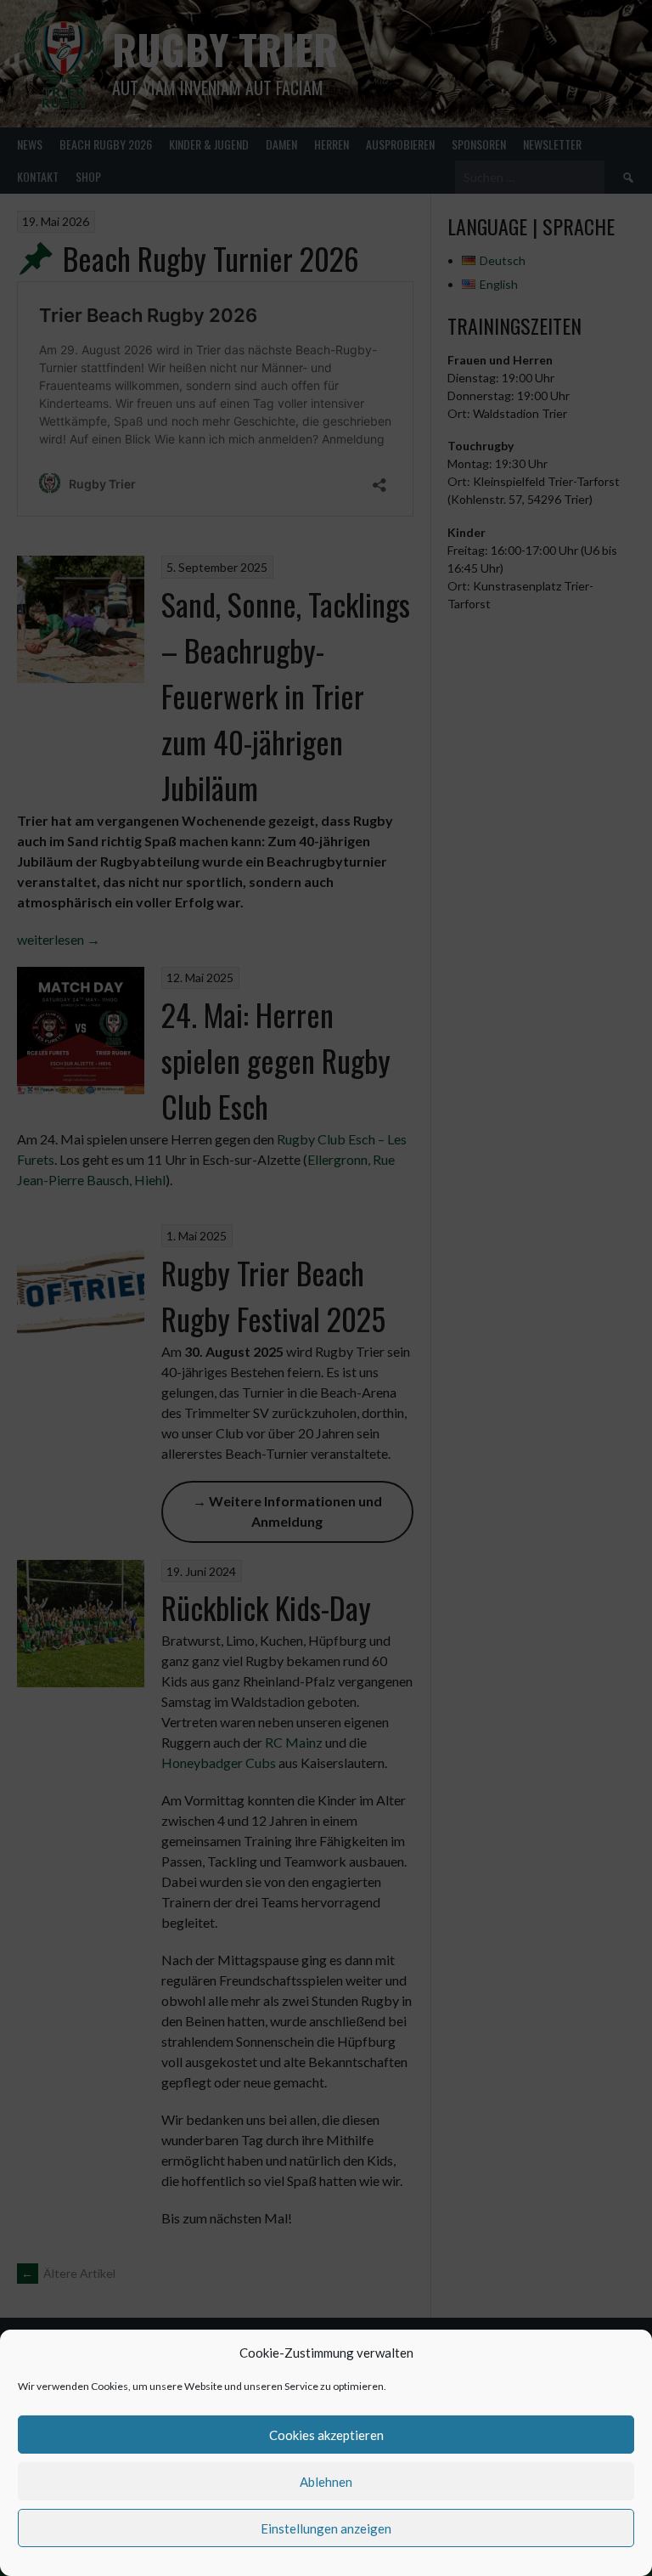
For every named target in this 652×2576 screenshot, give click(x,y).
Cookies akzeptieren (326, 2435)
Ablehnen (326, 2482)
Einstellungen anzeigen (326, 2528)
